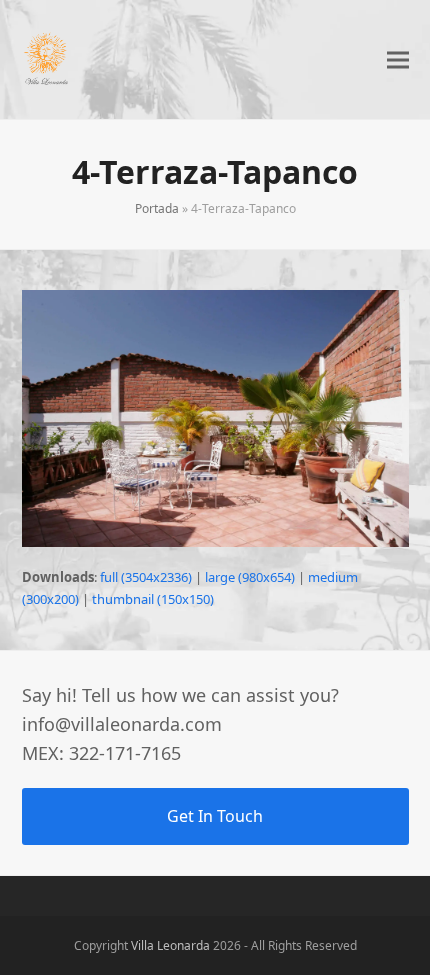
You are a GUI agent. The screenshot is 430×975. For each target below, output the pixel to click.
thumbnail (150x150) (153, 599)
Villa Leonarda (170, 945)
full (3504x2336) (146, 577)
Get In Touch (215, 816)
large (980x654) (250, 577)
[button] (398, 59)
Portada (157, 208)
